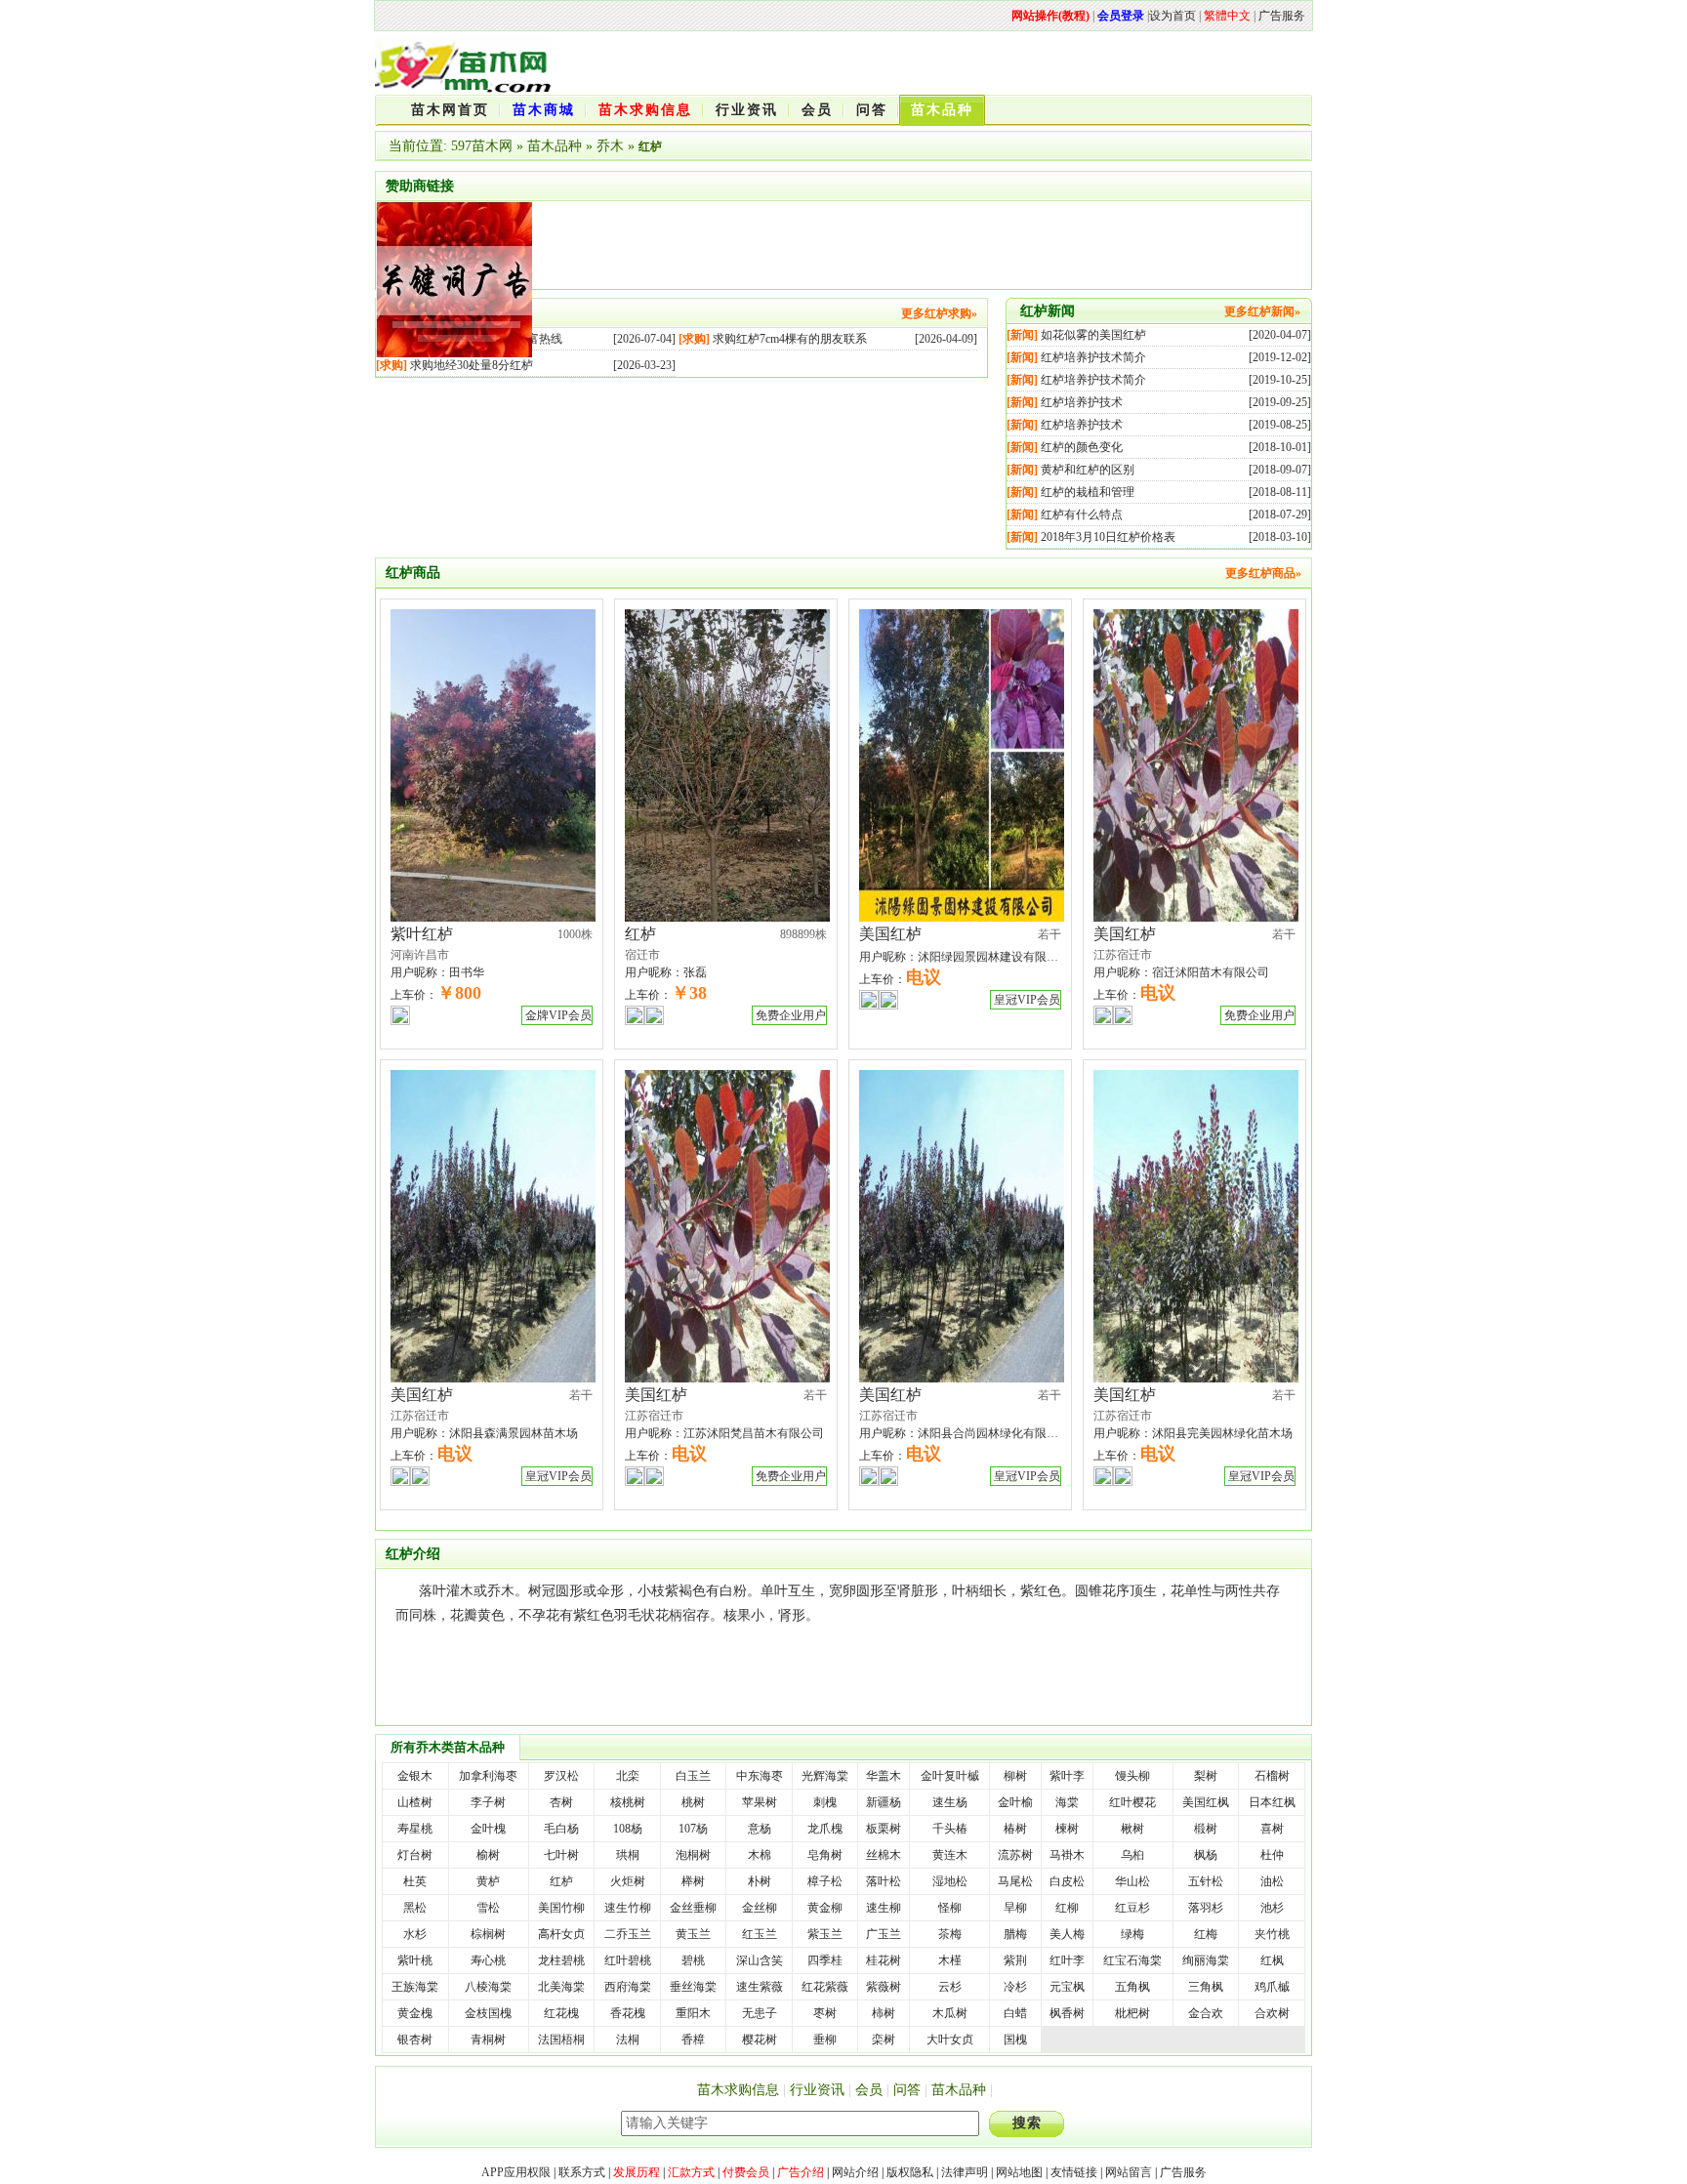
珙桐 (628, 1855)
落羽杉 (1206, 1908)
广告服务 (1282, 16)
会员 (869, 2090)
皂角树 (825, 1855)
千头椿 (950, 1829)
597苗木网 (482, 146)
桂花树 (884, 1960)
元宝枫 (1067, 1987)
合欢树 (1272, 2013)
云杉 (950, 1987)
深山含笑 (760, 1960)
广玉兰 (884, 1934)
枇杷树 (1132, 2013)
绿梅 (1132, 1934)
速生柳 (884, 1908)
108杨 (628, 1829)
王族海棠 (415, 1987)
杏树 (561, 1802)
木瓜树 (950, 2013)
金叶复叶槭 (950, 1776)
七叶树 (561, 1855)
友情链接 (1074, 2172)
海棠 (1067, 1802)
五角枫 (1132, 1987)
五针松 (1206, 1881)
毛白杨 (561, 1829)
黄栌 (488, 1881)
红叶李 (1067, 1960)
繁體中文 (1227, 16)
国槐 (1015, 2040)
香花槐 (628, 2013)
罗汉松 (561, 1776)
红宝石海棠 (1132, 1960)
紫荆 (1015, 1960)
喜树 (1272, 1829)
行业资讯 (817, 2090)
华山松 (1132, 1881)
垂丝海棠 (693, 1987)
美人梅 (1067, 1934)
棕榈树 (488, 1934)
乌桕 (1132, 1855)
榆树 (488, 1855)
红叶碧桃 (628, 1960)
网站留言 (1129, 2172)
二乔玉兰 (628, 1934)
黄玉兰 (693, 1934)
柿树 (884, 2013)
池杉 (1272, 1908)
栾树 (884, 2040)
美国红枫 (1206, 1802)
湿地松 (950, 1881)
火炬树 (628, 1881)
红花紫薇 (825, 1987)
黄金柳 (825, 1908)
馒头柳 (1132, 1776)
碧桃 (693, 1960)
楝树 (1067, 1829)
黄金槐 (415, 2013)
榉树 (693, 1881)
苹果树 (760, 1802)
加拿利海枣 (488, 1776)
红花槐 (561, 2013)
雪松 (488, 1908)
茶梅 (950, 1934)
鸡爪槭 (1272, 1987)
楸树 (1132, 1829)
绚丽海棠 (1206, 1960)
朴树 (760, 1881)
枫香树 (1067, 2013)
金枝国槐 (488, 2013)
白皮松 (1067, 1881)
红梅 (1206, 1934)
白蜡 (1015, 2013)
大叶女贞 (950, 2040)
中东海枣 (760, 1776)
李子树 (488, 1802)
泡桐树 (693, 1855)
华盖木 (884, 1776)
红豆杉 (1132, 1908)
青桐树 (488, 2040)
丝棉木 (884, 1855)
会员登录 (1121, 16)
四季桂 (825, 1960)
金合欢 (1206, 2013)
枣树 (825, 2013)
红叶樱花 (1132, 1802)
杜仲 (1272, 1855)
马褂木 (1067, 1855)
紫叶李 (1067, 1776)
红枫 (1272, 1960)
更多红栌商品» (1263, 573)
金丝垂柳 (693, 1908)
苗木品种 (555, 146)
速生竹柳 (628, 1908)
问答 (907, 2090)
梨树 (1206, 1776)
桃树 (693, 1802)
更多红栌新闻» (1262, 311)
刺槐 (825, 1802)
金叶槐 (488, 1829)
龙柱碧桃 (561, 1960)
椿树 (1015, 1829)
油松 (1272, 1881)
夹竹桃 (1272, 1934)
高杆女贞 (561, 1934)
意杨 (760, 1829)
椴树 (1206, 1829)
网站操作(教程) (1050, 16)
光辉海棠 (825, 1776)
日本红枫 (1272, 1802)
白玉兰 (693, 1776)
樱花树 (760, 2040)
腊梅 (1015, 1934)
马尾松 (1015, 1881)
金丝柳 (760, 1908)
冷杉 (1015, 1987)
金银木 (415, 1776)
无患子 (760, 2013)
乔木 (610, 146)
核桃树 (628, 1802)
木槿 (950, 1960)
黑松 (415, 1908)
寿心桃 (488, 1960)
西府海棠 (628, 1987)
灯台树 (415, 1855)
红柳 (1067, 1908)
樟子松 (825, 1881)
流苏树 (1015, 1855)
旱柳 (1015, 1908)
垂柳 (825, 2040)
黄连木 (950, 1855)
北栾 (628, 1776)
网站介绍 (855, 2172)
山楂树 (415, 1802)
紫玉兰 (825, 1934)
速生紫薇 (760, 1987)
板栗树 (884, 1829)
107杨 (693, 1829)
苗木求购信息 (738, 2090)
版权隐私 (910, 2172)
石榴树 (1272, 1776)
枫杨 (1206, 1855)
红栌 (561, 1881)
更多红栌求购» (939, 313)
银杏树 (415, 2040)
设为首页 (1173, 16)
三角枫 (1206, 1987)
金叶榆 (1015, 1802)
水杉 (415, 1934)
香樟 (693, 2040)
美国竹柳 (561, 1908)
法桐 (628, 2040)
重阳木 (693, 2013)
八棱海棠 (488, 1987)
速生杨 (950, 1802)
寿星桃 (415, 1829)
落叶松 (884, 1881)
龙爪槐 (825, 1829)
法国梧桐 (561, 2040)
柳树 (1015, 1776)
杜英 (415, 1881)
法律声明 (965, 2172)
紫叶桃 (415, 1960)
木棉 (760, 1855)
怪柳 (950, 1908)
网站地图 (1019, 2172)
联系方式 (582, 2172)
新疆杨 (884, 1802)
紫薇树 (884, 1987)
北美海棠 (561, 1987)
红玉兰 (760, 1934)
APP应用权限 (516, 2172)
